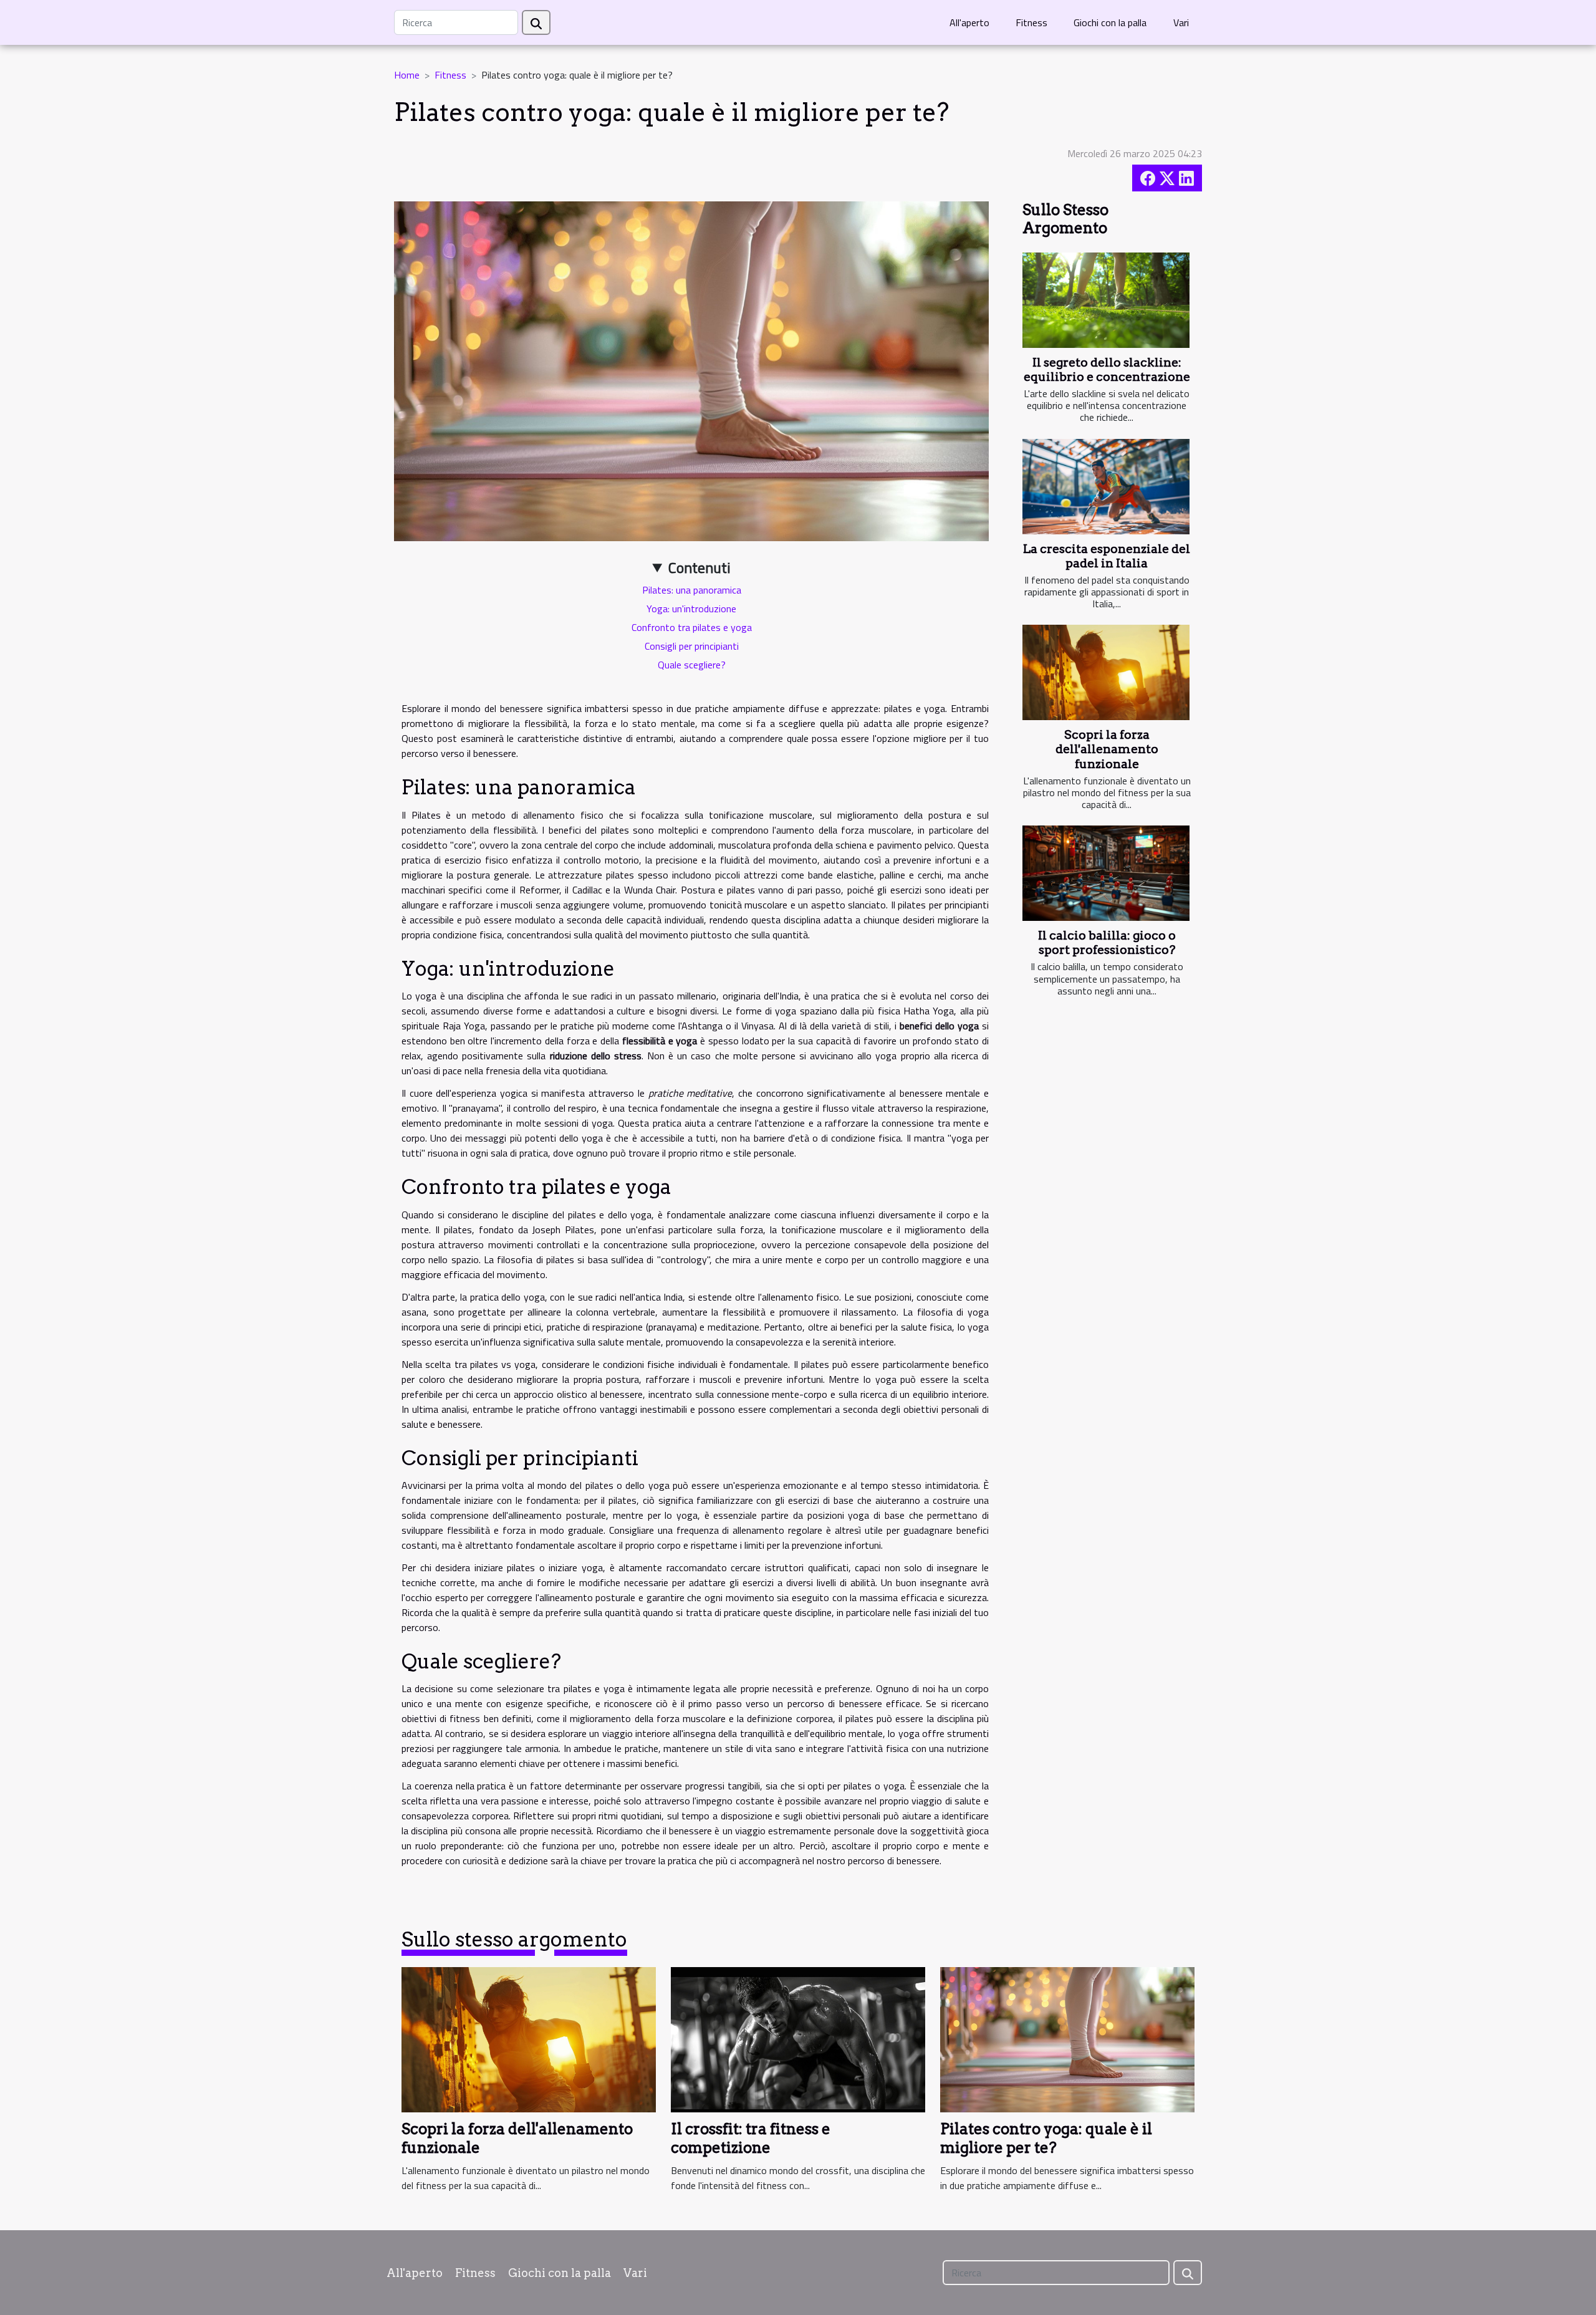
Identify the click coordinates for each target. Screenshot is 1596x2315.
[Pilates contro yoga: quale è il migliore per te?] (1067, 2038)
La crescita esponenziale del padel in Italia (1107, 556)
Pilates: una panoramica (692, 590)
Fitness (1031, 22)
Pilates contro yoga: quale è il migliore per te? (1046, 2138)
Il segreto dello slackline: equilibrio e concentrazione (1107, 370)
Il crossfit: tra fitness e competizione (751, 2138)
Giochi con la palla (1110, 22)
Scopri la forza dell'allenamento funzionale (1107, 749)
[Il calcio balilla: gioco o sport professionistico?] (1106, 873)
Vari (1181, 22)
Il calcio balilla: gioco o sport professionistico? (1107, 943)
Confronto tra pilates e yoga (692, 627)
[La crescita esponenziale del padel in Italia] (1106, 487)
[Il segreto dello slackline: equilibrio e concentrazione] (1106, 300)
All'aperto (969, 22)
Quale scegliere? (692, 665)
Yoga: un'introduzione (691, 609)
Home (407, 75)
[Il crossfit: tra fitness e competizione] (798, 2038)
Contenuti (699, 567)
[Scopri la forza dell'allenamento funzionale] (1106, 672)
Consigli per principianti (692, 646)
